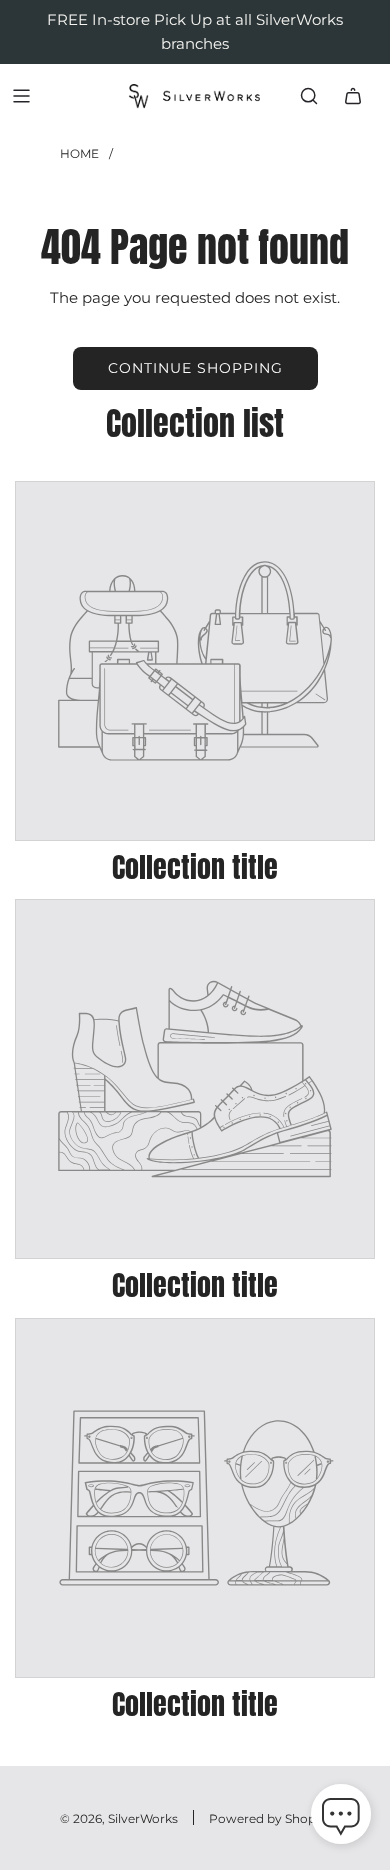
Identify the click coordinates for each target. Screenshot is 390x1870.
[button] (341, 1818)
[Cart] (353, 96)
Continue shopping (195, 368)
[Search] (309, 96)
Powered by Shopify (269, 1818)
